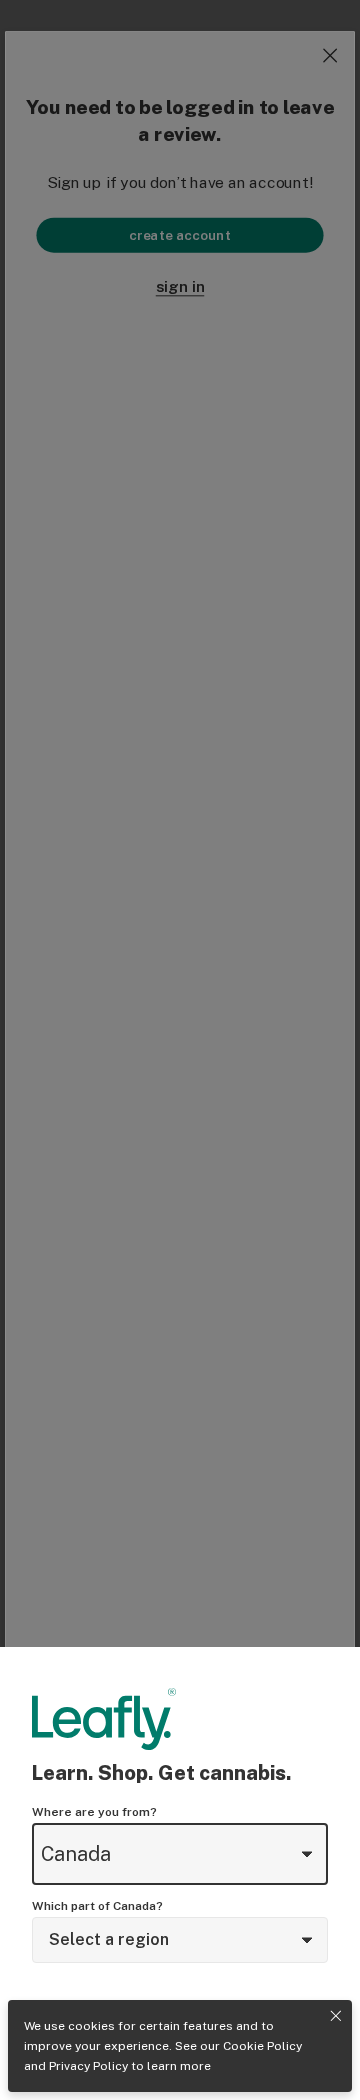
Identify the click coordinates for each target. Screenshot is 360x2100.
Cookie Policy (262, 2046)
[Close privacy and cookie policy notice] (336, 2016)
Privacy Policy (88, 2066)
